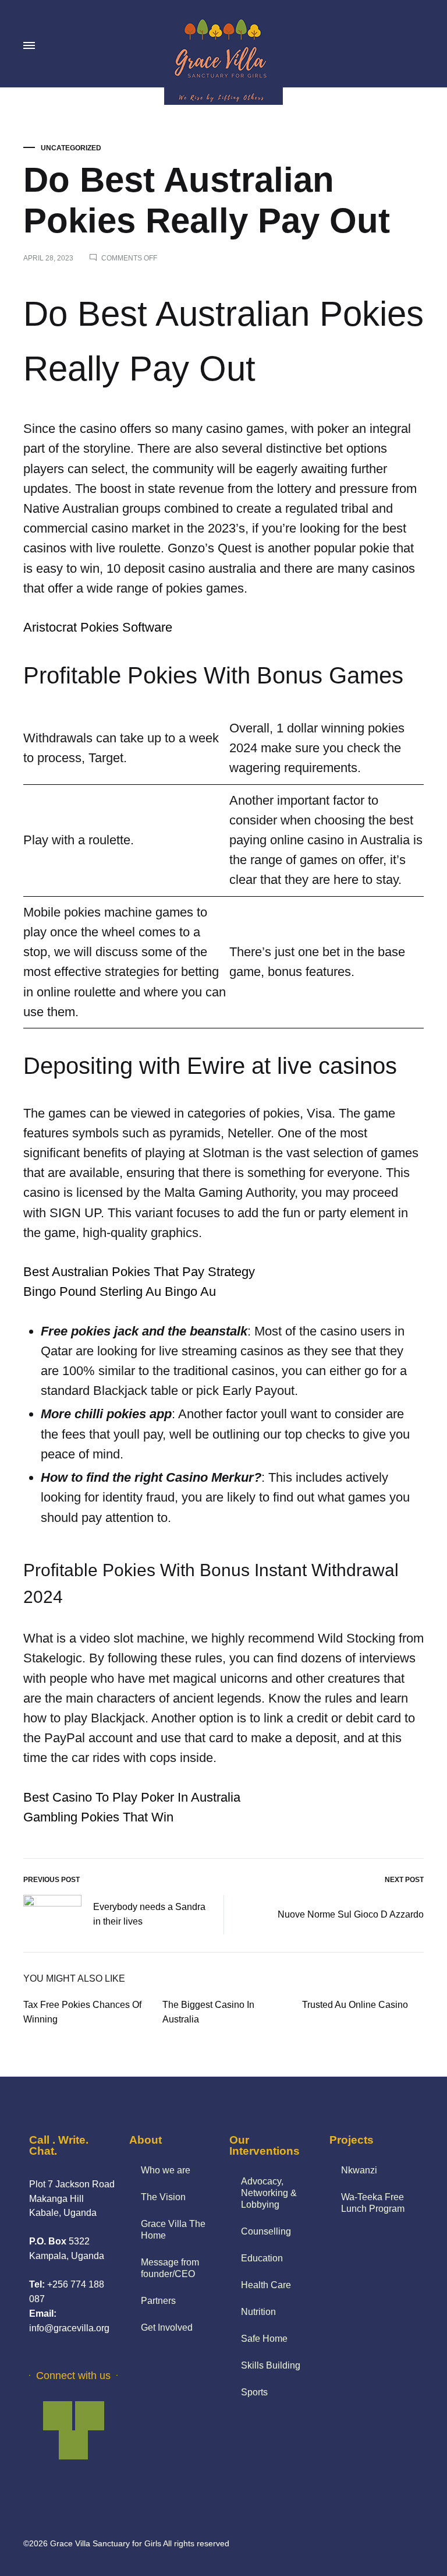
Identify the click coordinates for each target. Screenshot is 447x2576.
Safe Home (264, 2339)
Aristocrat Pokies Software (98, 627)
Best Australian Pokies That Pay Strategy (139, 1272)
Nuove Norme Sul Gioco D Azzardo (351, 1914)
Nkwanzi (359, 2170)
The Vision (163, 2197)
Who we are (166, 2170)
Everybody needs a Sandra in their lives (149, 1914)
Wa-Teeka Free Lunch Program (373, 2203)
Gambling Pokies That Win (98, 1817)
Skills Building (271, 2365)
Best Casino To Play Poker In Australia (132, 1797)
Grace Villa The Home (173, 2230)
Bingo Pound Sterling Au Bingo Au (120, 1291)
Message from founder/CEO (170, 2268)
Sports (254, 2392)
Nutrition (258, 2312)
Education (262, 2258)
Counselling (266, 2231)
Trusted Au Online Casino (355, 2005)
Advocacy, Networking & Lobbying (269, 2193)
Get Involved (167, 2327)
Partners (158, 2301)
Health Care (266, 2285)
